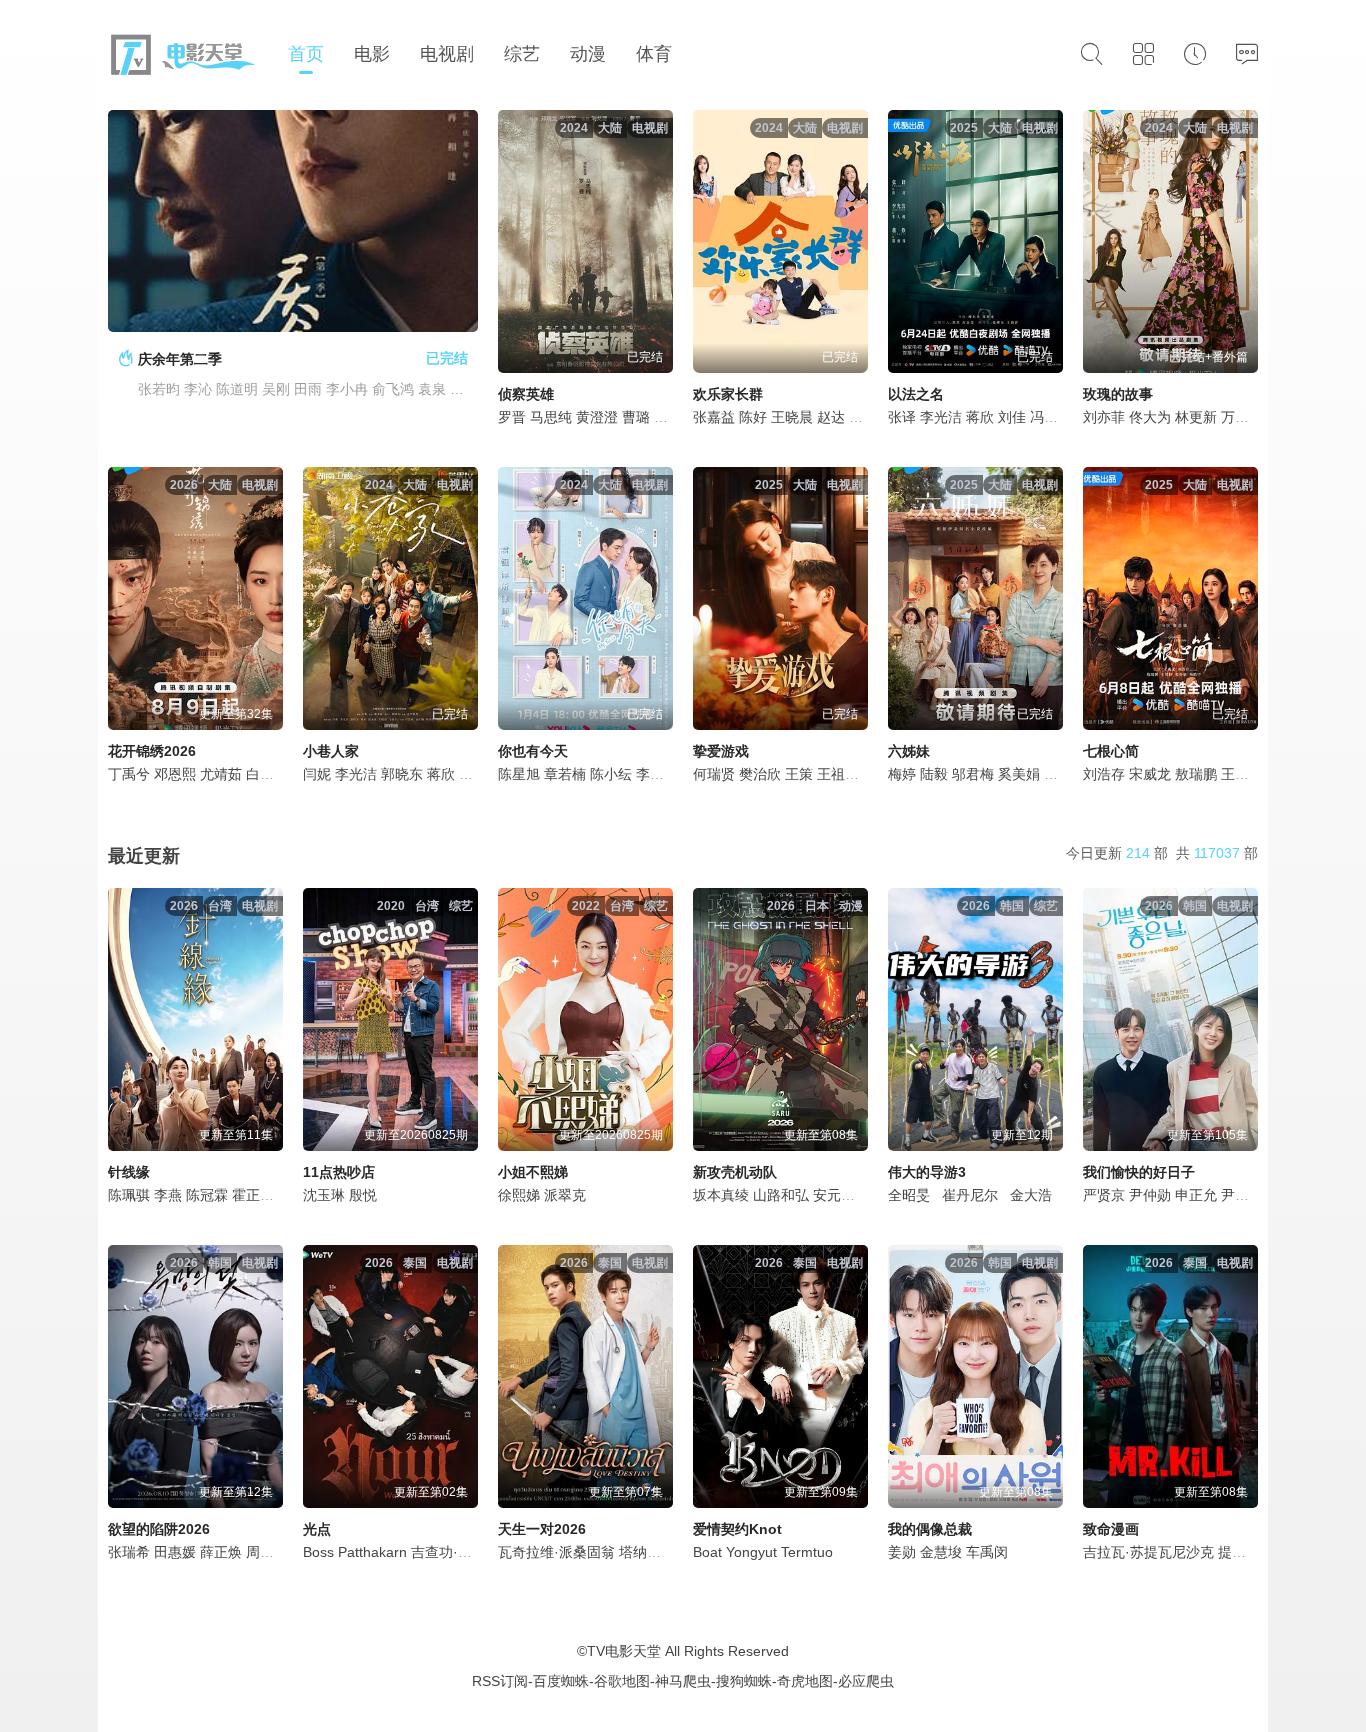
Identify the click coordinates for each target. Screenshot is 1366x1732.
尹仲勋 (1150, 1195)
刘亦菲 (1104, 417)
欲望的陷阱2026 (159, 1529)
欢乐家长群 (728, 394)
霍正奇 (253, 1195)
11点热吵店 (339, 1172)
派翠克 (565, 1195)
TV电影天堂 (624, 1651)
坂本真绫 (721, 1195)
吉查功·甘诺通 (455, 1552)
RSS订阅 (500, 1681)
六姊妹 (909, 751)
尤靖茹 (221, 774)
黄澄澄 (597, 417)
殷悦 (363, 1195)
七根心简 (1111, 751)
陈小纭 (611, 774)
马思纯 (551, 417)
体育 (654, 54)
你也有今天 (533, 751)
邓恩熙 (175, 774)
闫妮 (317, 774)
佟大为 (1150, 417)
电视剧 (447, 54)
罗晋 (512, 417)
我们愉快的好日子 (1139, 1172)
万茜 (1235, 417)
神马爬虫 (683, 1681)
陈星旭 (519, 774)
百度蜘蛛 (561, 1681)
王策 (799, 774)
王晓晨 (792, 417)
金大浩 (1031, 1195)
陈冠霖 (207, 1195)
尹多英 (1242, 1195)
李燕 (168, 1195)
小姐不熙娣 (533, 1172)
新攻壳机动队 (735, 1172)
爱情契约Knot (737, 1529)
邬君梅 (973, 774)
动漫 (588, 54)
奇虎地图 (805, 1681)
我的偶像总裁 (930, 1529)
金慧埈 (941, 1552)
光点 (317, 1529)
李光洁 (941, 417)
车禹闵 (987, 1552)
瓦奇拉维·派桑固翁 (556, 1552)
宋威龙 (1150, 774)
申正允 (1196, 1195)
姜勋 (902, 1552)
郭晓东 (402, 774)
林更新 (1196, 417)
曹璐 (636, 417)
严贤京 (1104, 1195)
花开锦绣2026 (152, 751)
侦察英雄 (526, 394)
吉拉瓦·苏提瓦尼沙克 (1148, 1552)
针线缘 (129, 1172)
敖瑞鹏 (1196, 774)
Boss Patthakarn (355, 1552)
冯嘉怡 (1051, 417)
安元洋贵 (841, 1195)
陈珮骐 (129, 1195)
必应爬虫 (866, 1681)
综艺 (522, 54)
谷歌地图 (622, 1681)
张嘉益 (714, 417)
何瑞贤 (714, 774)
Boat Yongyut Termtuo (763, 1552)
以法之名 (916, 394)
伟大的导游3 (927, 1172)
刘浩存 (1104, 774)
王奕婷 (1242, 774)
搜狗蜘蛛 (744, 1681)
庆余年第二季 (180, 359)
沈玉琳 (324, 1195)
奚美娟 (1019, 774)
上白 (668, 417)
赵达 (831, 417)
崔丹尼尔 (970, 1195)
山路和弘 (781, 1195)
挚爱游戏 (721, 751)
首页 (306, 54)
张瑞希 (129, 1552)
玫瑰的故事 (1118, 394)
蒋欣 (980, 417)
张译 (902, 417)
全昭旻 (909, 1195)
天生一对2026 (542, 1529)
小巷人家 (331, 751)
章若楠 (565, 774)
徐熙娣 (519, 1195)
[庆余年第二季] (293, 221)
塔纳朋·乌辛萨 (663, 1552)
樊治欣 (760, 774)
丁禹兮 (129, 774)
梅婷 (902, 774)
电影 (372, 54)
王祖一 (838, 774)
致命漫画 (1111, 1529)
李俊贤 (657, 774)
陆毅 (934, 774)
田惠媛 (175, 1552)
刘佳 (1012, 417)
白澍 (260, 774)
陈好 (753, 417)
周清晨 (267, 1552)
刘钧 (1058, 774)
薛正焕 (221, 1552)
